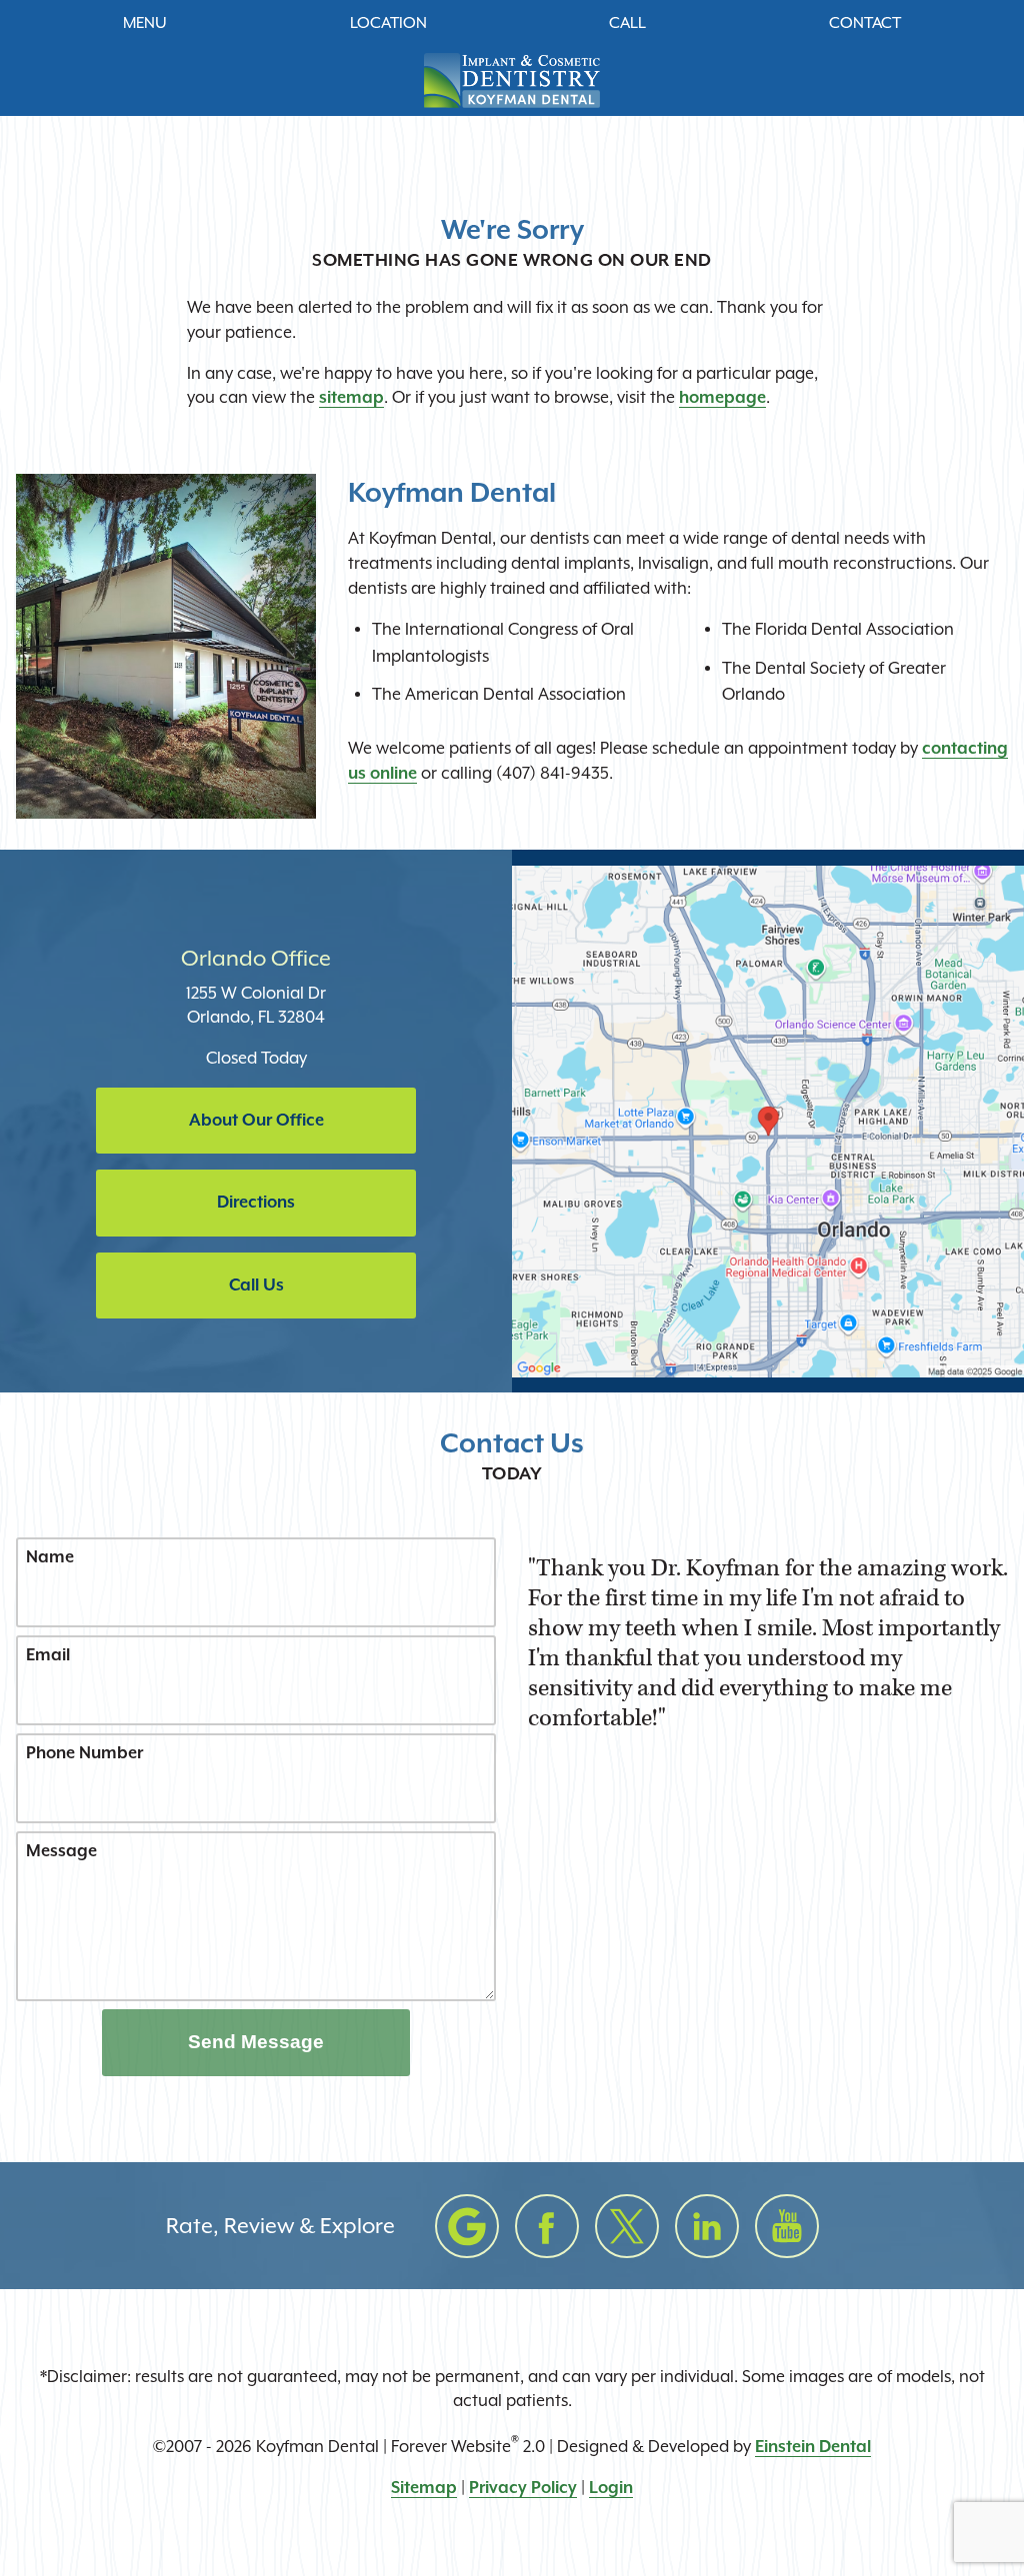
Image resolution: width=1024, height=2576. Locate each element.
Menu (145, 23)
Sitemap (424, 2488)
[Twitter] (627, 2226)
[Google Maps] (467, 2226)
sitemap (351, 397)
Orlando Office (256, 958)
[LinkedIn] (707, 2226)
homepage (722, 397)
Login (611, 2488)
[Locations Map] (768, 1120)
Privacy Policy (523, 2488)
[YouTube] (787, 2226)
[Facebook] (547, 2226)
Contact (865, 23)
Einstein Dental (813, 2447)
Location (388, 23)
